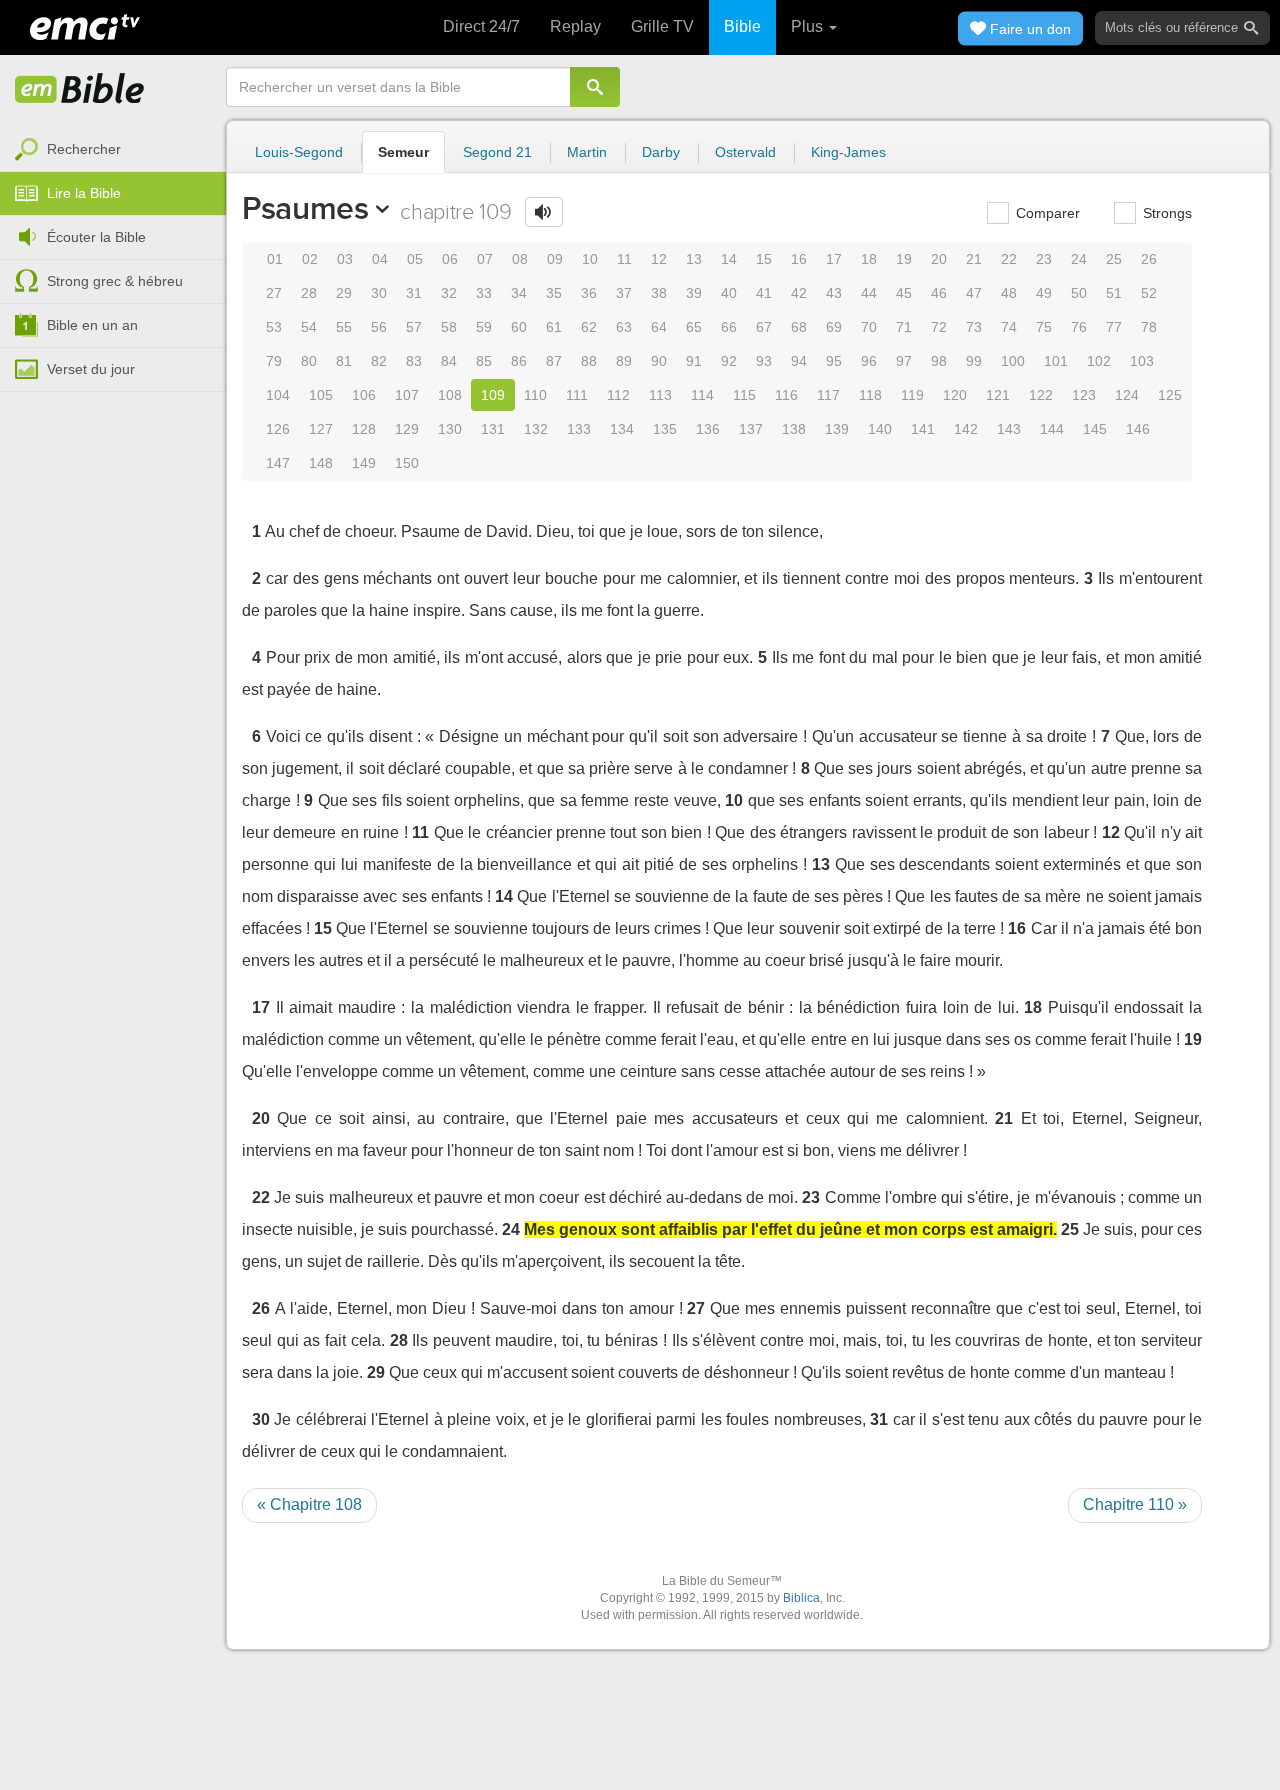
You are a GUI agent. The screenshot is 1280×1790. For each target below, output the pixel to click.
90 (659, 361)
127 (321, 429)
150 (407, 463)
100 (1013, 361)
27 (274, 293)
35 (554, 293)
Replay (575, 26)
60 (519, 327)
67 (764, 327)
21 (974, 259)
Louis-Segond (299, 152)
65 (694, 327)
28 (309, 293)
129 (407, 429)
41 (764, 293)
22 (1009, 259)
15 (764, 259)
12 (659, 259)
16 (799, 259)
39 (694, 293)
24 (1079, 259)
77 (1114, 327)
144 (1052, 429)
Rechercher (84, 149)
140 (880, 429)
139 (837, 429)
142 (966, 429)
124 (1127, 395)
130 (450, 429)
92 (729, 361)
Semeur (403, 152)
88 (589, 361)
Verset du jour (91, 369)
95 (834, 361)
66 (729, 327)
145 (1095, 429)
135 (665, 429)
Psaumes (305, 208)
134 (622, 429)
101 (1056, 361)
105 (321, 395)
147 (278, 463)
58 (449, 327)
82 (379, 361)
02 (310, 259)
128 (364, 429)
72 (939, 327)
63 (624, 327)
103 (1142, 361)
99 (974, 361)
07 (485, 259)
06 (450, 259)
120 (955, 395)
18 (869, 259)
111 (577, 395)
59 (484, 327)
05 (415, 259)
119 (912, 395)
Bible (742, 26)
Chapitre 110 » (1135, 1504)
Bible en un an (92, 325)
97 (904, 361)
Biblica (801, 1598)
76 (1079, 327)
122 (1041, 395)
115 (744, 395)
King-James (848, 152)
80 (309, 361)
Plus (809, 26)
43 (834, 293)
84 (449, 361)
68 (799, 327)
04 (380, 259)
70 (869, 327)
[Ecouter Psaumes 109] (544, 212)
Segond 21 (497, 152)
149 (364, 463)
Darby (661, 152)
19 (904, 259)
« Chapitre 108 (309, 1504)
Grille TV (662, 26)
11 (624, 259)
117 (828, 395)
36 (589, 293)
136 (708, 429)
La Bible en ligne (80, 90)
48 (1009, 293)
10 (590, 259)
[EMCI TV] (85, 25)
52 (1149, 293)
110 (535, 395)
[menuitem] (113, 150)
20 (939, 259)
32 (449, 293)
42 (799, 293)
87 (554, 361)
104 (278, 395)
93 (764, 361)
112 (618, 395)
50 (1079, 293)
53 (274, 327)
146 (1138, 429)
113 (660, 395)
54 (309, 327)
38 (659, 293)
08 (520, 259)
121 (998, 395)
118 (870, 395)
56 (379, 327)
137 (751, 429)
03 (345, 259)
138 (794, 429)
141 (923, 429)
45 (904, 293)
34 (519, 293)
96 (869, 361)
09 (555, 259)
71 (904, 327)
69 (834, 327)
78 (1149, 327)
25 (1114, 259)
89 (624, 361)
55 (344, 327)
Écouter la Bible (96, 237)
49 (1044, 293)
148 (321, 463)
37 (624, 293)
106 (364, 395)
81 (344, 361)
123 (1084, 395)
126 (278, 429)
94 (799, 361)
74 (1009, 327)
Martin (587, 152)
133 (579, 429)
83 (414, 361)
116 (786, 395)
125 (1170, 395)
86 (519, 361)
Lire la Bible (84, 193)
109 (493, 395)
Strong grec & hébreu (115, 281)
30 (379, 293)
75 (1044, 327)
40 (729, 293)
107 (407, 395)
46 (939, 293)
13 (694, 259)
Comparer (1046, 213)
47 (974, 293)
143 (1009, 429)
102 (1099, 361)
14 (729, 259)
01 (275, 259)
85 (484, 361)
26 (1149, 259)
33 (484, 293)
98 (939, 361)
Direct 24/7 (481, 26)
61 (554, 327)
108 (450, 395)
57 (414, 327)
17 (834, 259)
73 (974, 327)
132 (536, 429)
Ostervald (745, 152)
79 (274, 361)
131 (493, 429)
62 (589, 327)
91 (694, 361)
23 (1044, 259)
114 (702, 395)
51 (1114, 293)
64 (659, 327)
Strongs (1165, 213)
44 (869, 293)
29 (344, 293)
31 (414, 293)
